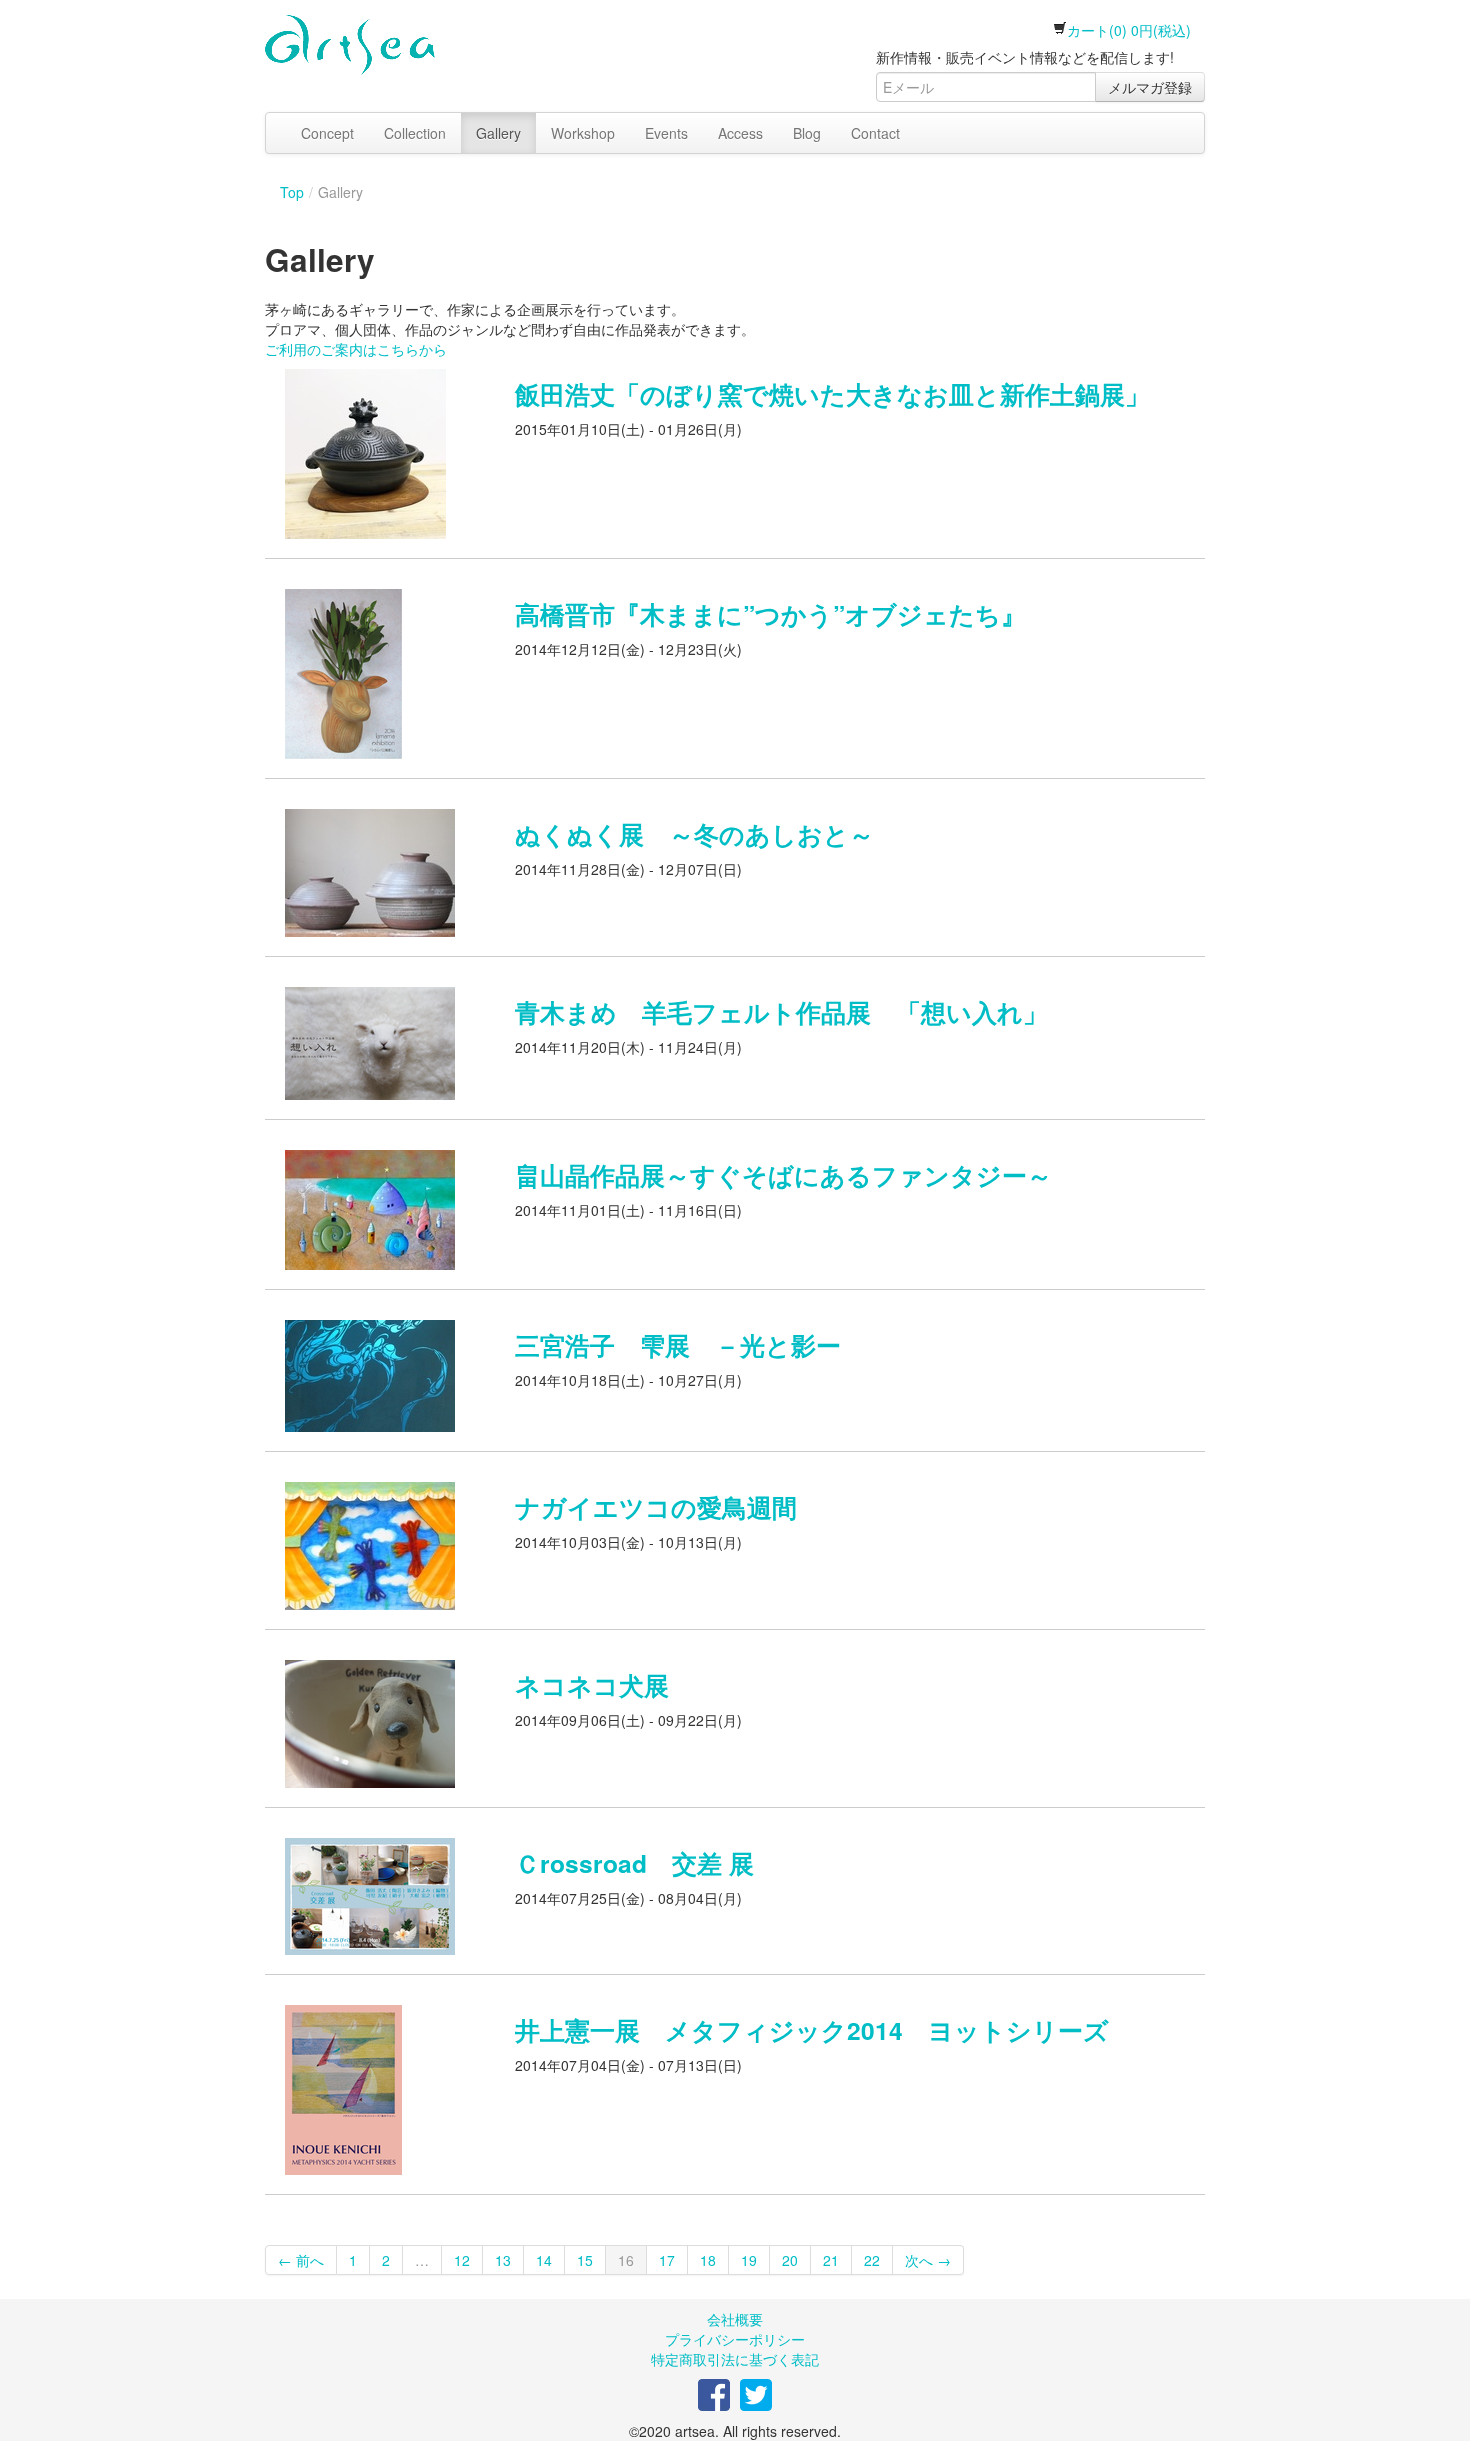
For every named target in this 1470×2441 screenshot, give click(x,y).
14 (544, 2260)
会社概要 (735, 2319)
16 (626, 2260)
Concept (327, 133)
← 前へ (301, 2260)
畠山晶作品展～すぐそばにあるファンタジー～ (783, 1175)
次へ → (928, 2260)
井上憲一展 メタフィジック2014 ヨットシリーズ (812, 2030)
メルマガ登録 (1150, 87)
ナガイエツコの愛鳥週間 (656, 1507)
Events (666, 133)
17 (667, 2260)
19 (749, 2260)
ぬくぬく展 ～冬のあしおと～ (694, 834)
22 (872, 2260)
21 (831, 2260)
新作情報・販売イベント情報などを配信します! (1025, 57)
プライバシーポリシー (735, 2339)
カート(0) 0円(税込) (1129, 30)
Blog (807, 133)
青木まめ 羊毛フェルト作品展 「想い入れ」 (781, 1012)
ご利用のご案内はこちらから (356, 349)
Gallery (498, 133)
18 (708, 2260)
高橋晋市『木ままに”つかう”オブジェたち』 (770, 614)
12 (462, 2260)
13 (503, 2260)
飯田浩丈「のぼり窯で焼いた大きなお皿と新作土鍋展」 (832, 394)
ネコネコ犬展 (592, 1685)
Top (292, 192)
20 (790, 2260)
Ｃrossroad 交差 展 (634, 1863)
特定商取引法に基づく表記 (735, 2359)
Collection (415, 133)
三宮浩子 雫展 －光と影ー (678, 1345)
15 (585, 2260)
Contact (875, 133)
